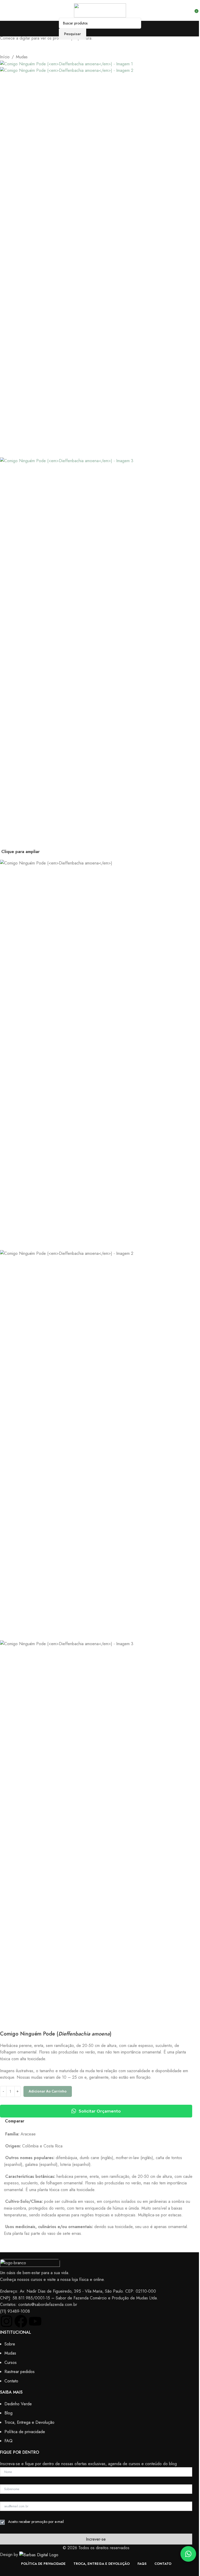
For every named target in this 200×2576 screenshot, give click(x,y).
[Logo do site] (100, 10)
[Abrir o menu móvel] (6, 10)
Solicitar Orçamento (100, 2111)
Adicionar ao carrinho (48, 2091)
